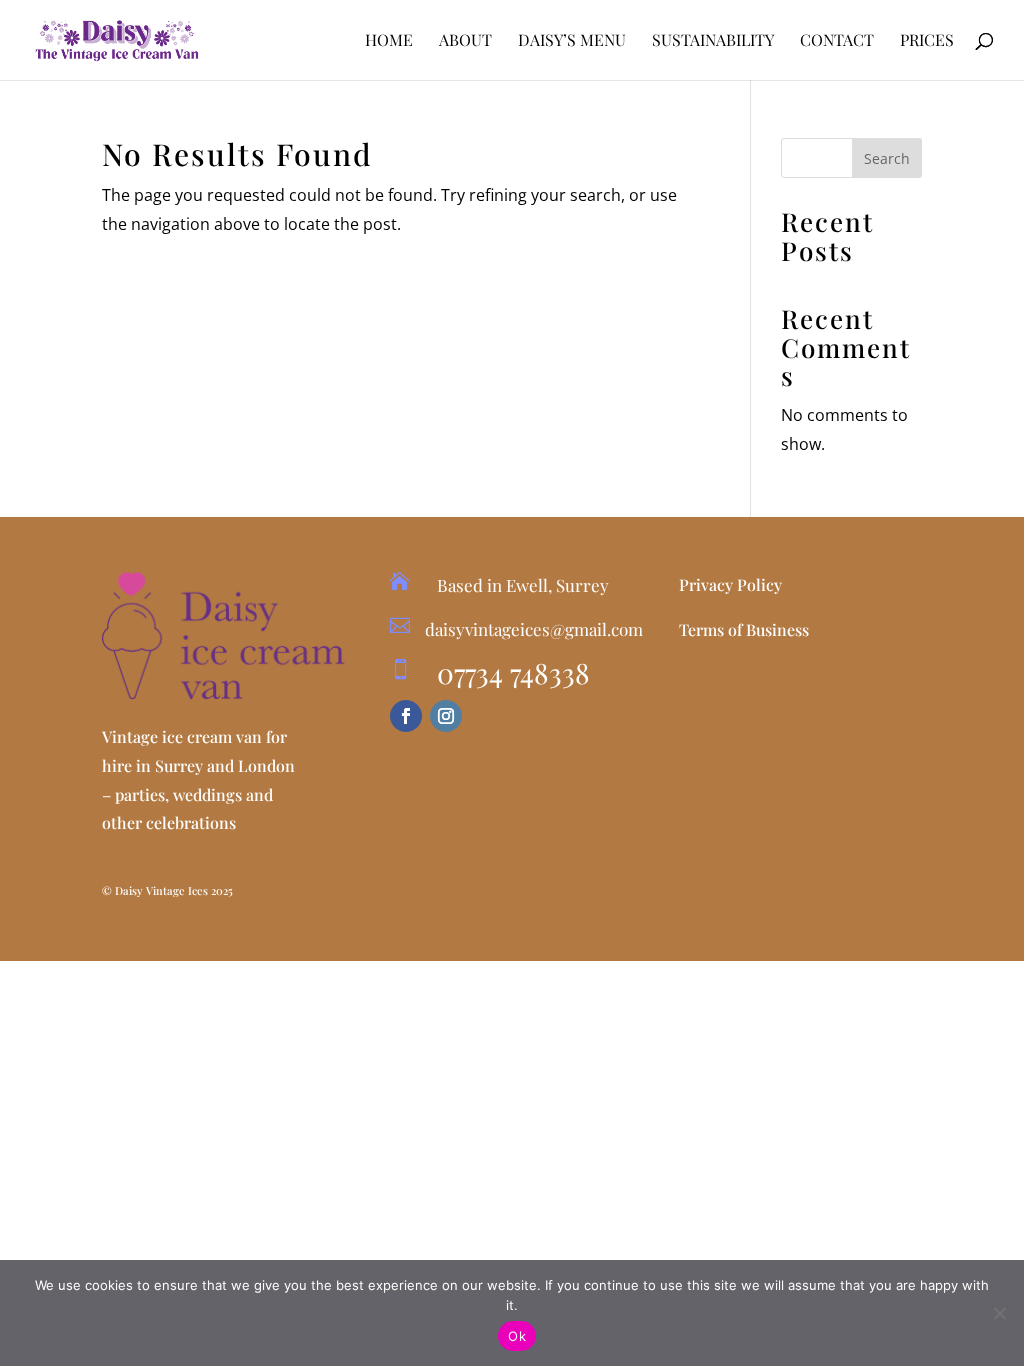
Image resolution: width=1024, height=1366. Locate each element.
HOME (389, 41)
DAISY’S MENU (572, 41)
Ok (517, 1336)
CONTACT (837, 41)
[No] (999, 1313)
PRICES (927, 41)
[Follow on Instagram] (446, 716)
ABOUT (465, 41)
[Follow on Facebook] (406, 716)
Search (887, 158)
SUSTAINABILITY (713, 41)
